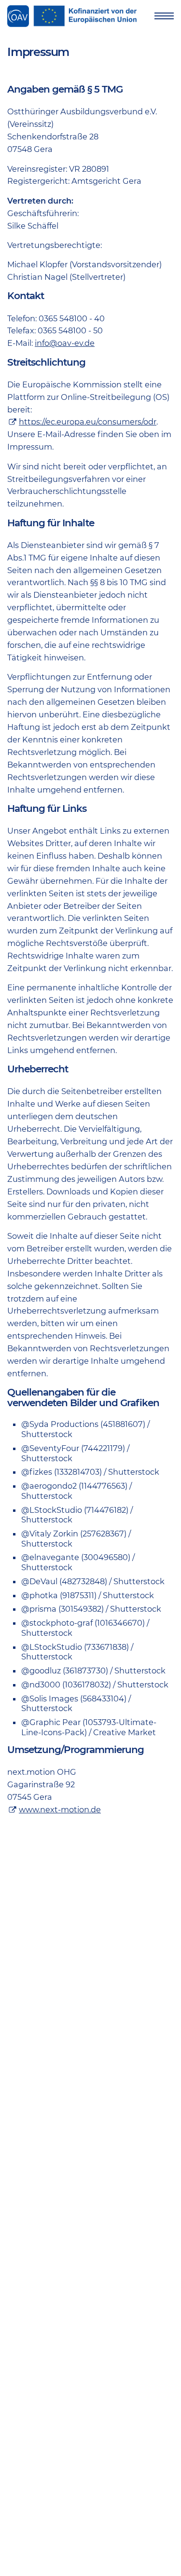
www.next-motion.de (60, 1809)
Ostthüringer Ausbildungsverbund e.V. (18, 16)
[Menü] (164, 16)
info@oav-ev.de (65, 343)
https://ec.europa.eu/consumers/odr (88, 422)
